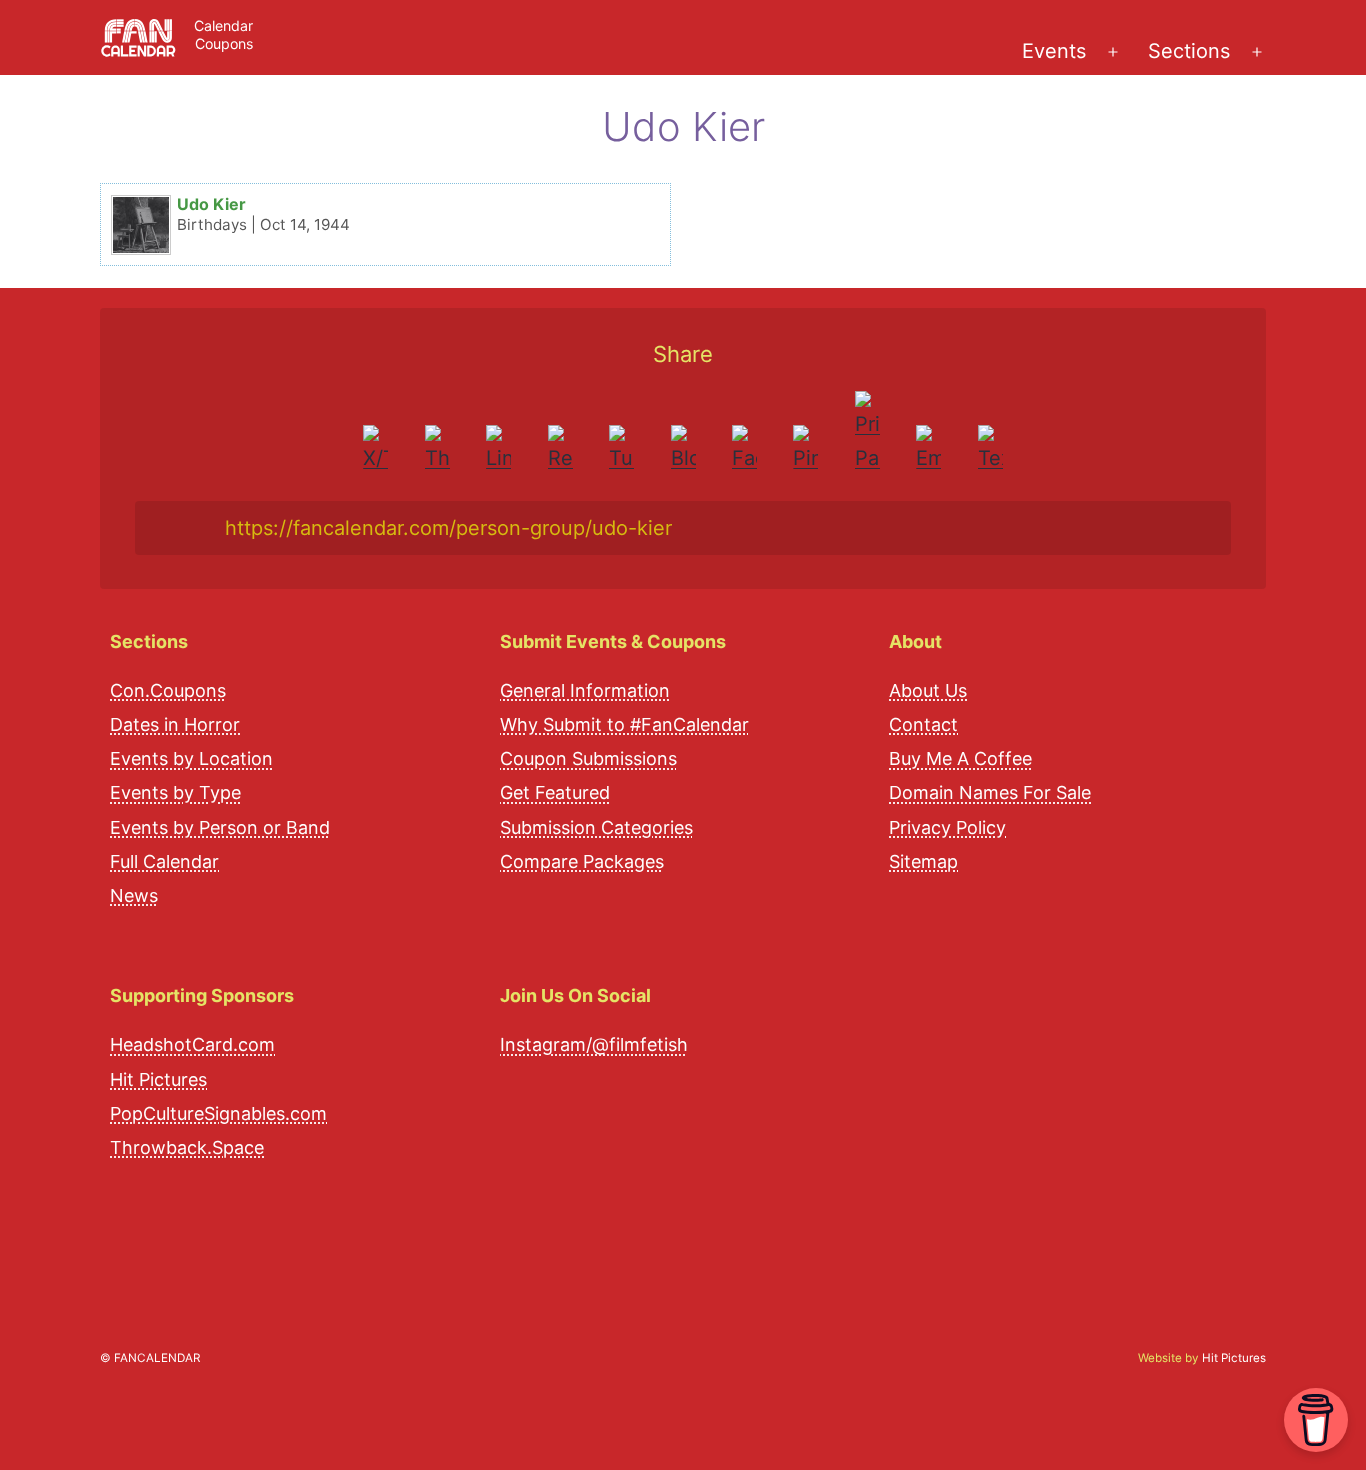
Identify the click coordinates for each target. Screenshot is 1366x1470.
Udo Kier (211, 204)
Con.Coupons (168, 690)
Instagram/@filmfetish (594, 1044)
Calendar (223, 25)
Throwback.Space (187, 1147)
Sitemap (923, 861)
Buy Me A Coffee (960, 758)
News (134, 895)
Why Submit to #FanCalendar (624, 724)
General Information (585, 690)
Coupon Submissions (588, 758)
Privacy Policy (947, 827)
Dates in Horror (175, 724)
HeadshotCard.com (192, 1044)
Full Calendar (164, 861)
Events (1054, 51)
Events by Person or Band (220, 827)
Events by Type (175, 792)
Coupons (224, 43)
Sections (1189, 51)
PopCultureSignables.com (218, 1113)
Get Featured (555, 792)
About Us (928, 690)
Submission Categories (596, 827)
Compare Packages (582, 861)
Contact (923, 724)
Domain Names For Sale (990, 792)
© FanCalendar (150, 1358)
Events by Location (191, 758)
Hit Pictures (158, 1079)
